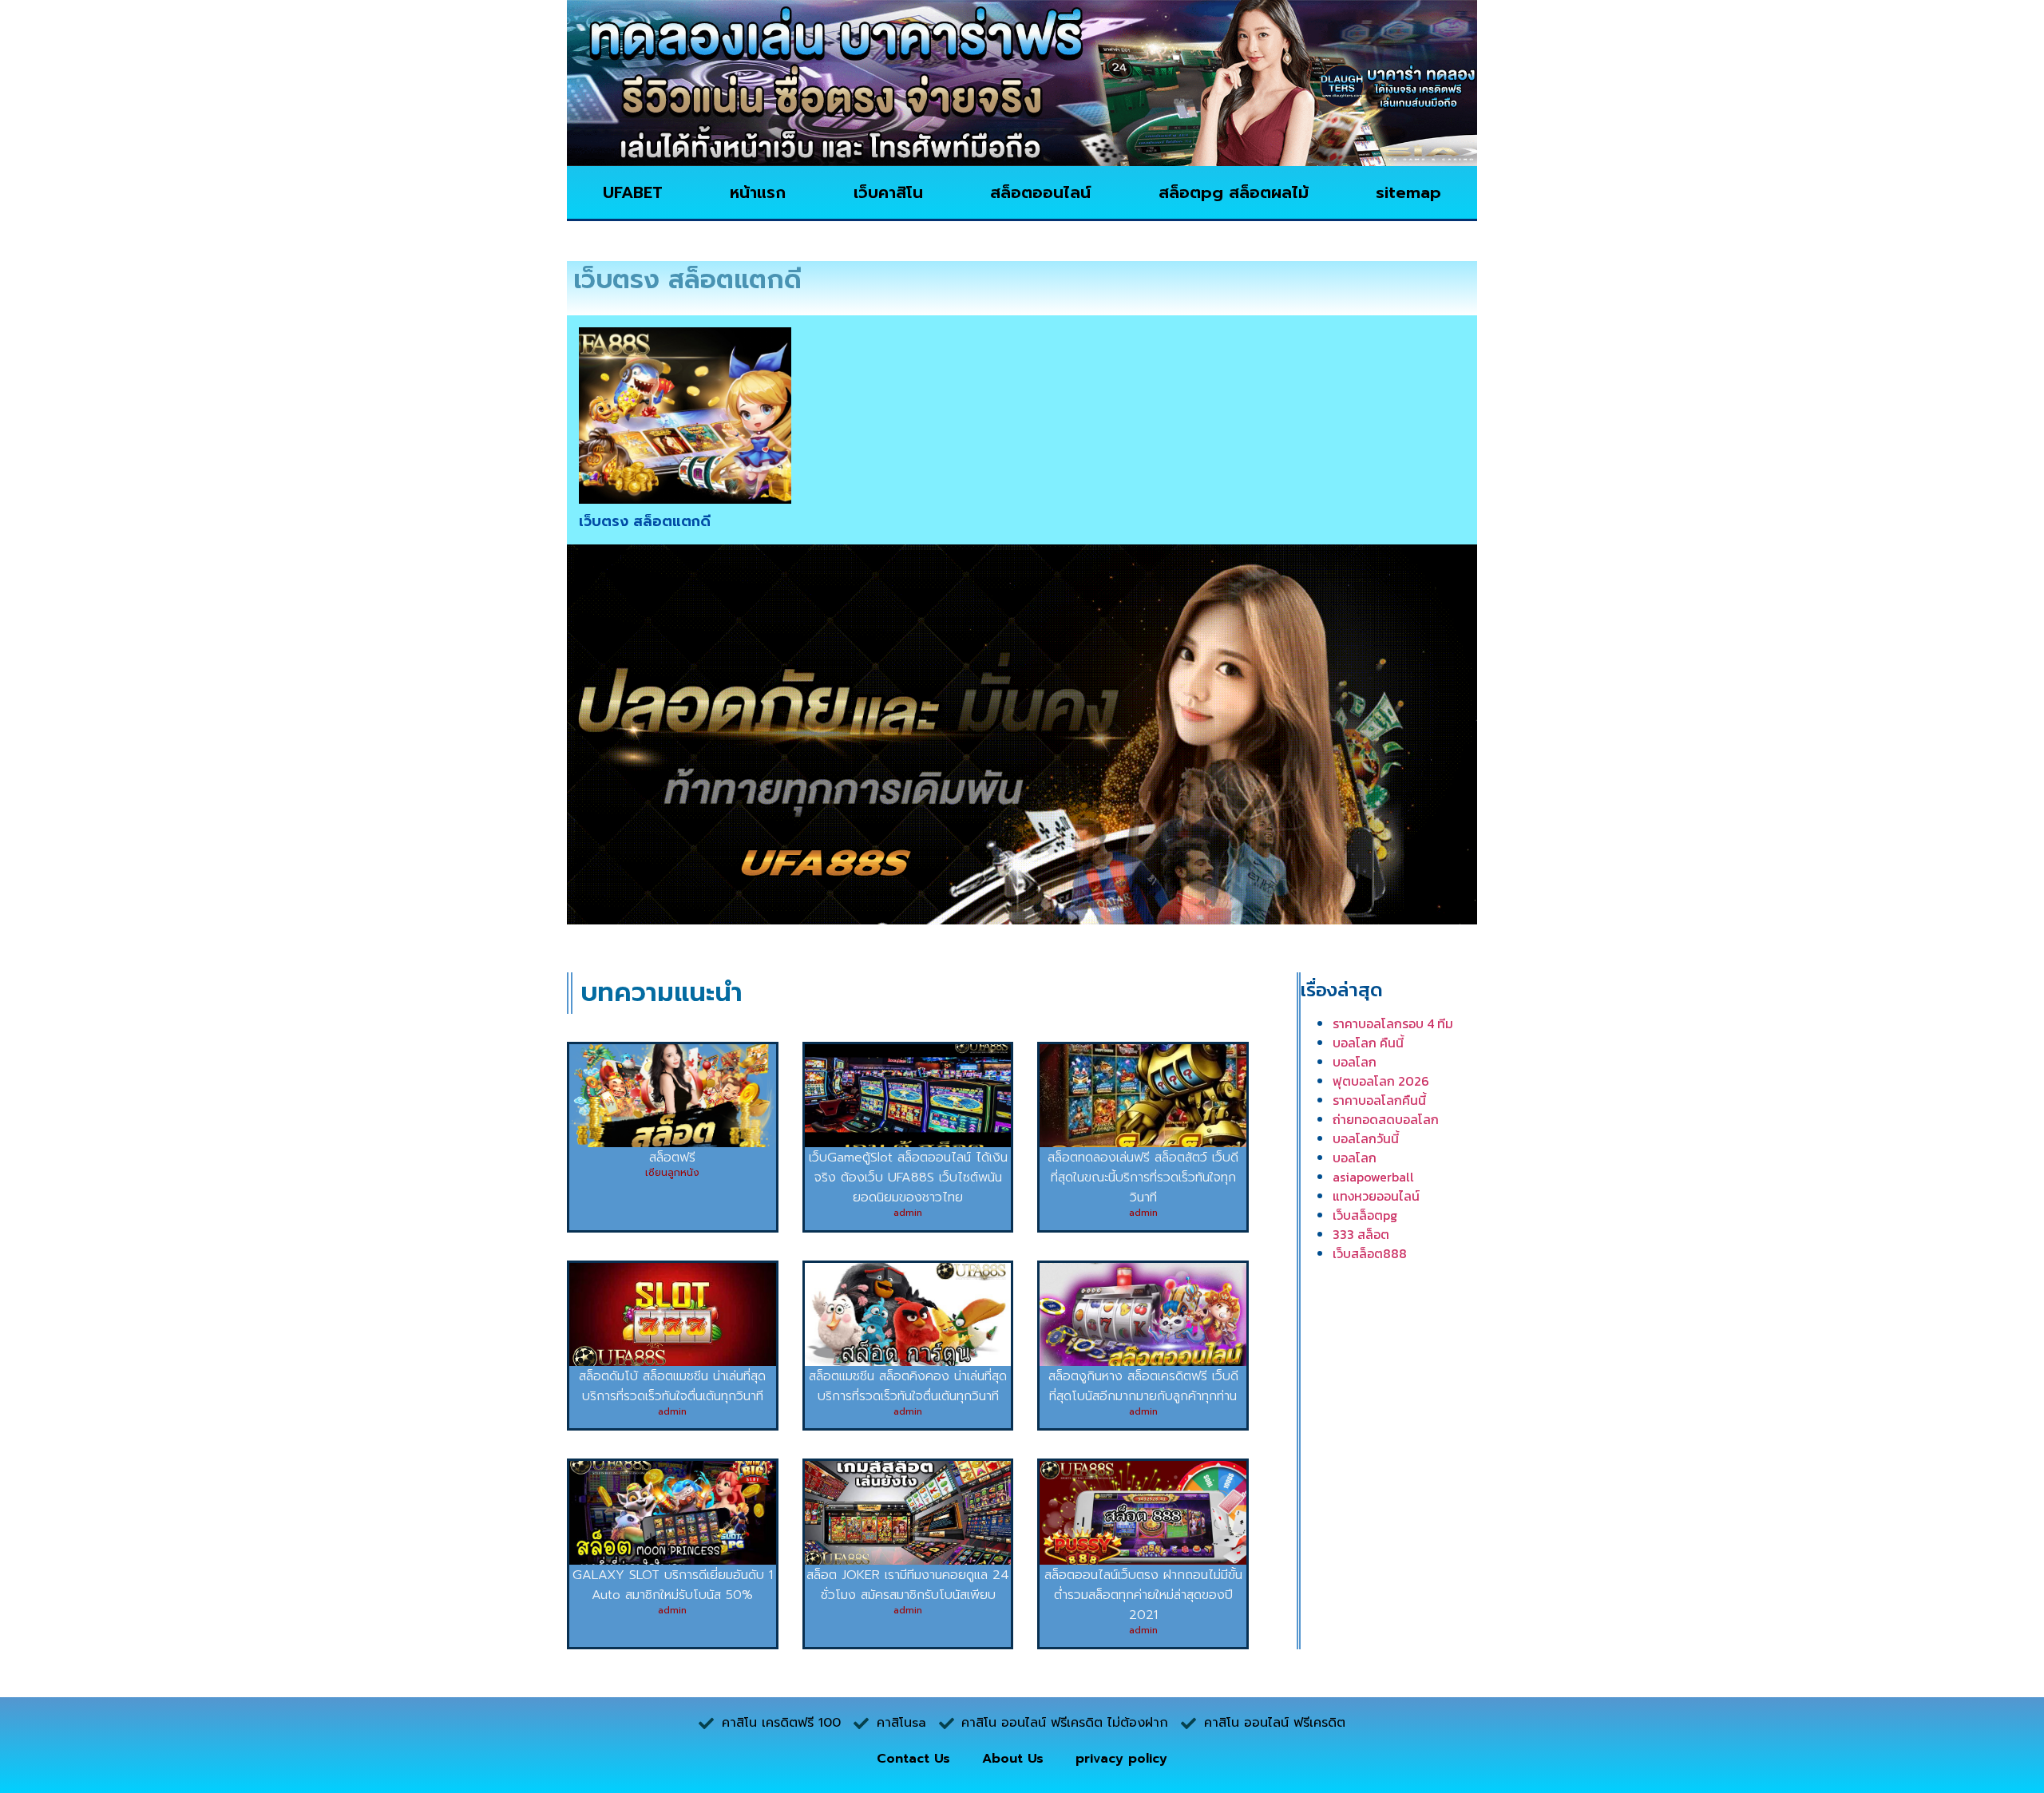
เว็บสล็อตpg (1365, 1215)
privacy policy (1121, 1759)
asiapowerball (1373, 1177)
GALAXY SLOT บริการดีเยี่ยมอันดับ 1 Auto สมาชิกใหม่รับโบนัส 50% (673, 1585)
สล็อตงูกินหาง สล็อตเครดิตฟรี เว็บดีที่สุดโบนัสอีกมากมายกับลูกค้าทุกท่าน (1143, 1386)
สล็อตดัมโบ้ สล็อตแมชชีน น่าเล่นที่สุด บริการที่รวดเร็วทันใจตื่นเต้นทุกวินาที (672, 1386)
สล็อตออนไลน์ (1040, 192)
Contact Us (913, 1759)
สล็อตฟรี (672, 1158)
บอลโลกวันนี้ (1366, 1138)
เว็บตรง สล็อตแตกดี (645, 521)
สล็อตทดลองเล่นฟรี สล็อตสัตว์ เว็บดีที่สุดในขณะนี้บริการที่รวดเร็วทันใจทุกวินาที (1143, 1178)
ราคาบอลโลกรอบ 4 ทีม (1393, 1023)
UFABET (633, 192)
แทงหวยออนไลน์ (1376, 1196)
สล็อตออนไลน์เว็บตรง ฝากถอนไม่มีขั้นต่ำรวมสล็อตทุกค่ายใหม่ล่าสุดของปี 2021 (1143, 1595)
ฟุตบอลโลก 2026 (1381, 1081)
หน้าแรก (758, 192)
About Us (1013, 1759)
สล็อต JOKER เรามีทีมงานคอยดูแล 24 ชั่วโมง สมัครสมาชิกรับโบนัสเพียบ (908, 1585)
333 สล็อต (1361, 1234)
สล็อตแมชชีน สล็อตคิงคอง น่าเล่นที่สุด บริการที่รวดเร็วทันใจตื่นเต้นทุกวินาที (908, 1386)
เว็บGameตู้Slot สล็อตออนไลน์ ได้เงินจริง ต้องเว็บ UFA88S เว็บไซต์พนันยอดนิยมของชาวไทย (908, 1178)
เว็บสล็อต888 (1370, 1253)
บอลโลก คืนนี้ (1368, 1043)
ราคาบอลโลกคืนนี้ (1379, 1100)
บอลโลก (1355, 1062)
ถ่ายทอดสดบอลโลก (1386, 1119)
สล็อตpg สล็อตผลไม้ (1234, 192)
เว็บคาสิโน (888, 192)
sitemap (1408, 192)
